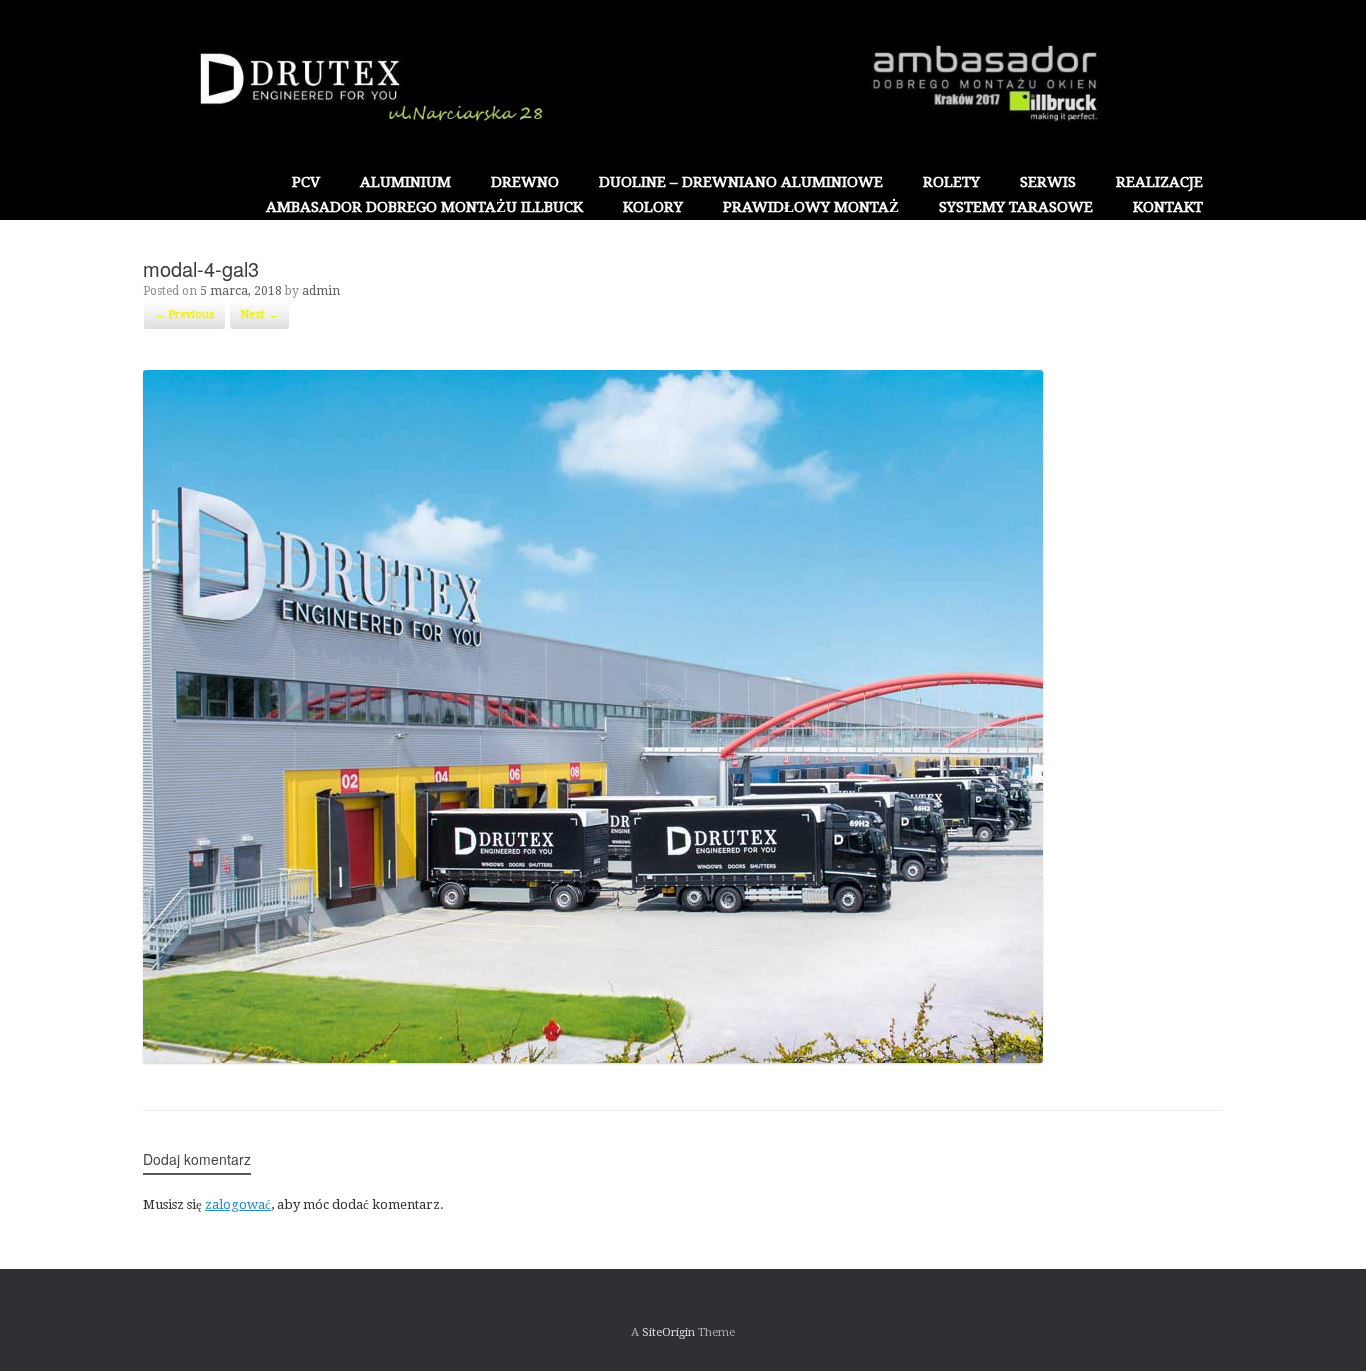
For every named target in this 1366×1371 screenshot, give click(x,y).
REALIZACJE (1159, 182)
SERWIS (1048, 182)
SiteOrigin (668, 1332)
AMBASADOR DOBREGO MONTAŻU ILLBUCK (424, 207)
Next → (259, 314)
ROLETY (951, 182)
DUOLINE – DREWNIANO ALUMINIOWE (741, 182)
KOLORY (653, 207)
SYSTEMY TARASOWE (1016, 207)
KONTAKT (1168, 207)
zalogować (238, 1204)
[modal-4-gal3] (593, 1058)
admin (321, 291)
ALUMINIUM (405, 182)
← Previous (184, 314)
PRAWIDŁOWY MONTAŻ (811, 207)
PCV (306, 182)
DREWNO (525, 182)
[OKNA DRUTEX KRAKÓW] (683, 85)
